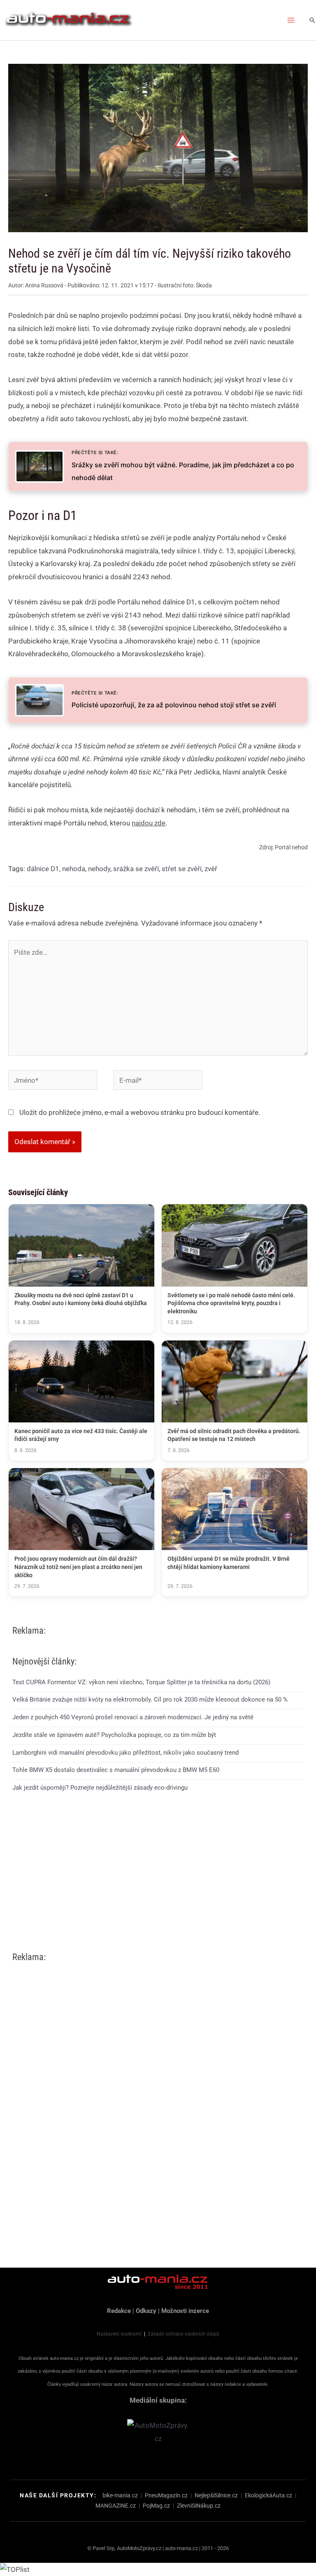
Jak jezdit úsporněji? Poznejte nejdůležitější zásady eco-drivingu (100, 1788)
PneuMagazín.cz (166, 2495)
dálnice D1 (43, 869)
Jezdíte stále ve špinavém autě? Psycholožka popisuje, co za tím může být (114, 1735)
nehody (99, 869)
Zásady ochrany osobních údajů (184, 2334)
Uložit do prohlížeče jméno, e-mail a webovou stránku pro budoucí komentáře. (140, 1112)
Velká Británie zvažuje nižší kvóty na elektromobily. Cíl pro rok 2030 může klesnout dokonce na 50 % (150, 1699)
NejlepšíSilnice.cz (216, 2495)
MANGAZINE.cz (116, 2506)
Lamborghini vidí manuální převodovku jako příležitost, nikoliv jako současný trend (125, 1753)
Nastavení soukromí (119, 2334)
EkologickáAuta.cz (268, 2495)
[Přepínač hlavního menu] (291, 20)
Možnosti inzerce (185, 2311)
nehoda (74, 869)
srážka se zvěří (136, 869)
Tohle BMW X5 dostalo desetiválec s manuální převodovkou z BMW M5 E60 (116, 1770)
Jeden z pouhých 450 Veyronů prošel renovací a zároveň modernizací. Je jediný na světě (133, 1717)
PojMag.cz (156, 2506)
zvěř (211, 869)
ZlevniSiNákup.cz (199, 2506)
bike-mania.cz (120, 2495)
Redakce (119, 2311)
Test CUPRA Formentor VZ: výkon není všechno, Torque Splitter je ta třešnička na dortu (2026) (141, 1682)
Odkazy (146, 2311)
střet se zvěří (182, 869)
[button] (312, 20)
